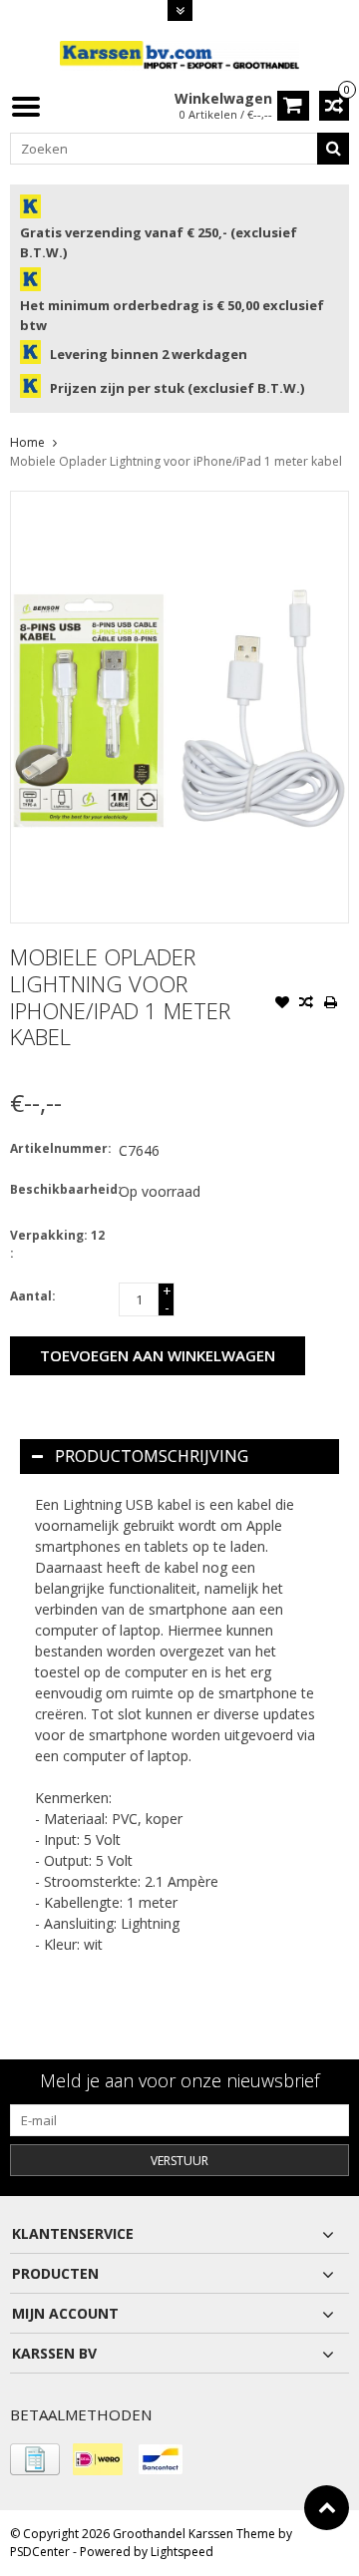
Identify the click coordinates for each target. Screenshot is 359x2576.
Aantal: (33, 1296)
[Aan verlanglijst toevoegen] (282, 1004)
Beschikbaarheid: (60, 1189)
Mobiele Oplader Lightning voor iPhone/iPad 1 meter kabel (176, 461)
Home (27, 442)
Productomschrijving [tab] (152, 1456)
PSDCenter (40, 2552)
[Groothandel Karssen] (179, 54)
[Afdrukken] (330, 1004)
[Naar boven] (327, 2508)
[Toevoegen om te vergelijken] (306, 1004)
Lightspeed (182, 2552)
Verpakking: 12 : (57, 1244)
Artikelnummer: (60, 1148)
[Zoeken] (333, 149)
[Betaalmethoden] (35, 2459)
